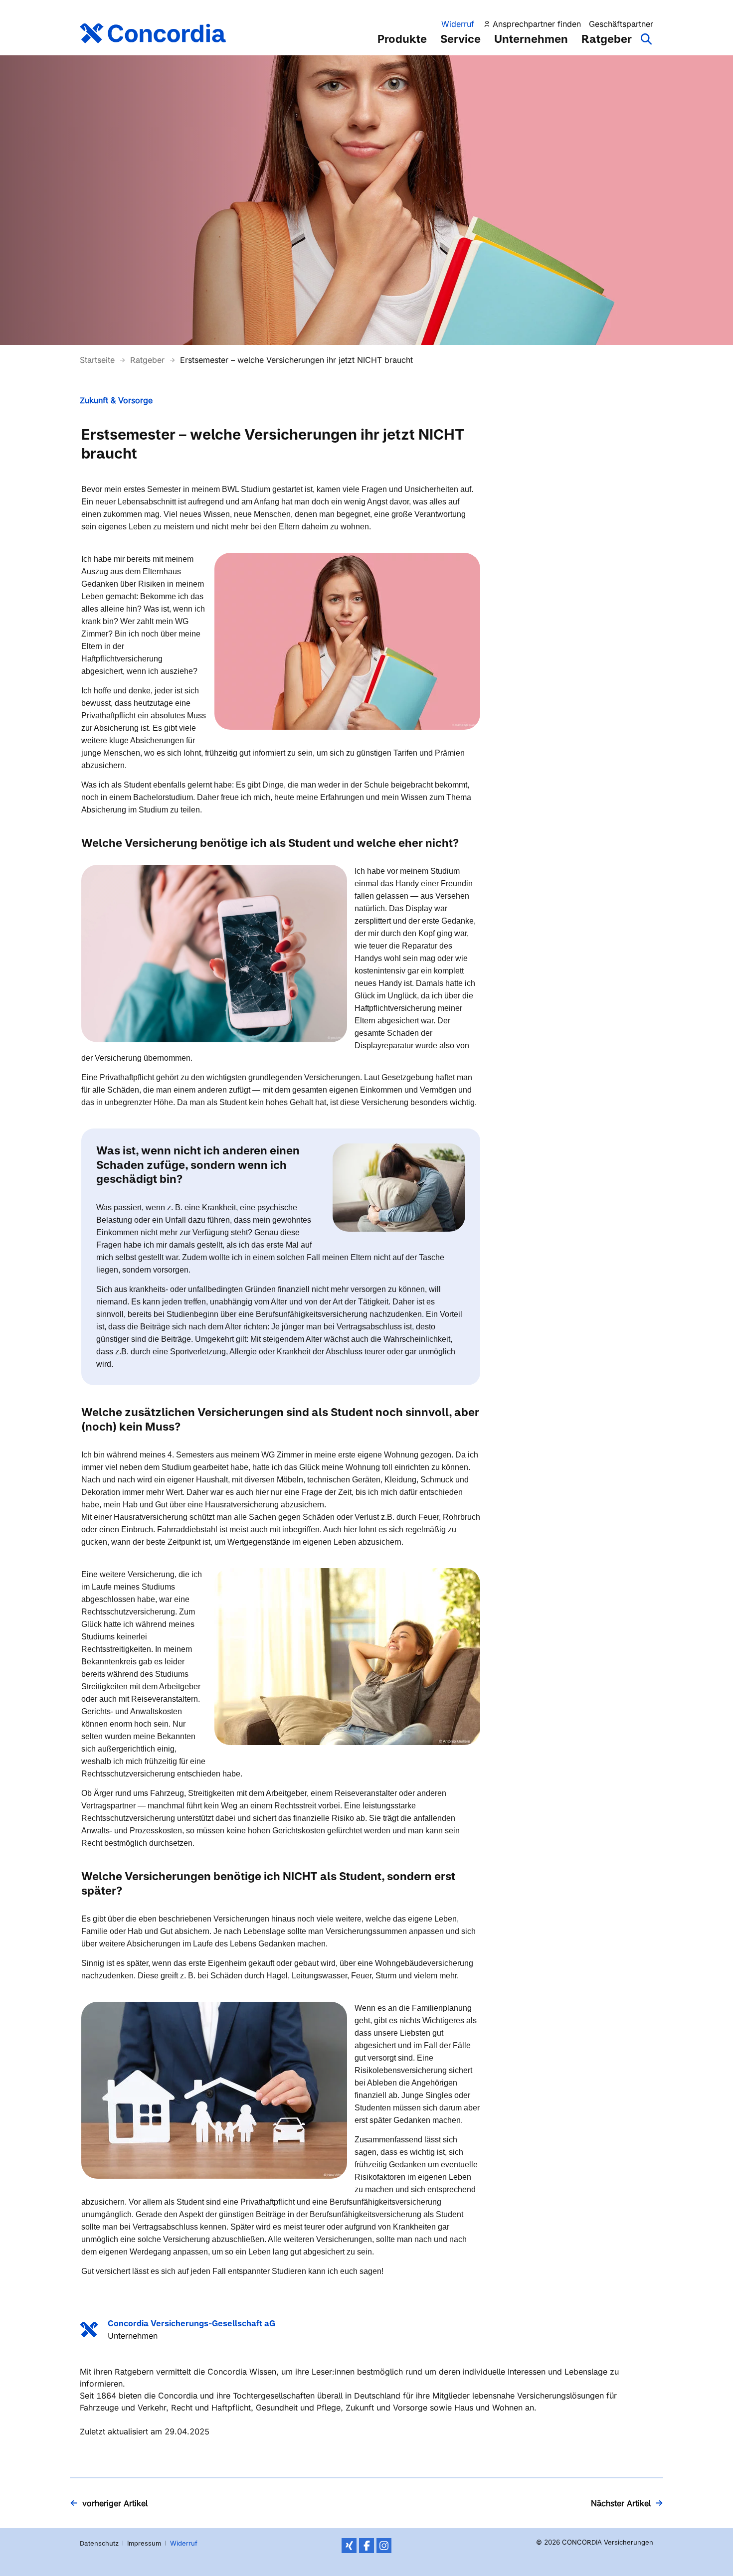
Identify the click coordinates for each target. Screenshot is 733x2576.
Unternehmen (531, 39)
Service (460, 39)
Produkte (402, 39)
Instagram (384, 2546)
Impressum (144, 2543)
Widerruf (458, 24)
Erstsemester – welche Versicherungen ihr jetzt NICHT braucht (296, 360)
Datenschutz (99, 2543)
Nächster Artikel (621, 2503)
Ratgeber (607, 39)
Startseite (98, 360)
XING (349, 2546)
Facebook (366, 2546)
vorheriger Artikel (115, 2503)
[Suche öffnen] (647, 44)
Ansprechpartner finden (537, 24)
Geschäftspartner (621, 24)
